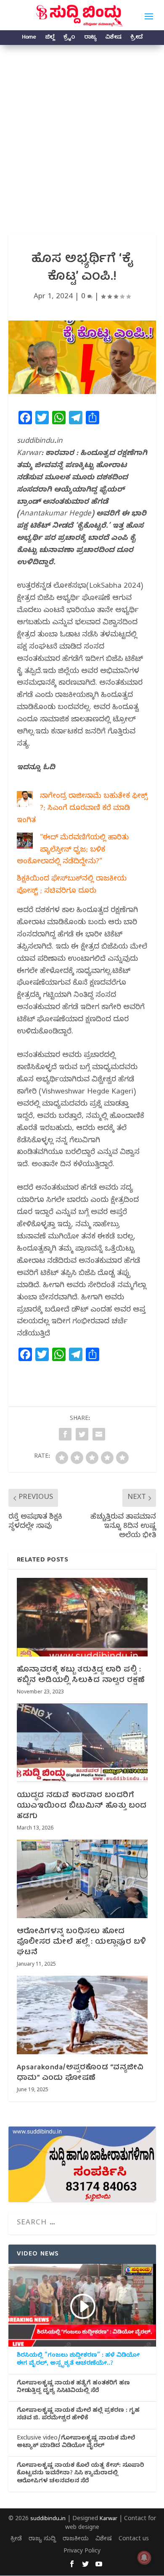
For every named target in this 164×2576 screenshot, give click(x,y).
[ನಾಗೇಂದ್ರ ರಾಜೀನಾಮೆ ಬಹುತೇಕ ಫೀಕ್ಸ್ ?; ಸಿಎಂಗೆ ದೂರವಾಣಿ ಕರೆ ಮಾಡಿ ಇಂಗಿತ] (25, 802)
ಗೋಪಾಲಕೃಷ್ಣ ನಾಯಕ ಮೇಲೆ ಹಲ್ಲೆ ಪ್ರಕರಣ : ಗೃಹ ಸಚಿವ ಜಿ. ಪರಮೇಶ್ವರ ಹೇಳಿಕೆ (78, 2415)
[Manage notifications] (144, 2558)
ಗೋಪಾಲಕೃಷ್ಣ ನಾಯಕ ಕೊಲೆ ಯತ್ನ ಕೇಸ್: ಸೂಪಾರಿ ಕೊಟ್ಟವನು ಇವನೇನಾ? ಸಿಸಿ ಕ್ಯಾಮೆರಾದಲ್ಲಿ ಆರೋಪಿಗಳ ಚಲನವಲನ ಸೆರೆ (80, 2474)
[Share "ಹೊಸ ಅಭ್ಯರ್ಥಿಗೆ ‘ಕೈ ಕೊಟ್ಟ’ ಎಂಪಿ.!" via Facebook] (65, 1434)
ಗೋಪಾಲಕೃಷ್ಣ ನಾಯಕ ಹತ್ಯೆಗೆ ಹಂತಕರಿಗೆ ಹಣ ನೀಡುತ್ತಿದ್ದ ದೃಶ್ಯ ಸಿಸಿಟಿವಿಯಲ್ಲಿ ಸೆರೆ (73, 2388)
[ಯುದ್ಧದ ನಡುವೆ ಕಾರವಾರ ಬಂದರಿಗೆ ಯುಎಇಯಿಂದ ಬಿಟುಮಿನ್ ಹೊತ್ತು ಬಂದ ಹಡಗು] (82, 1743)
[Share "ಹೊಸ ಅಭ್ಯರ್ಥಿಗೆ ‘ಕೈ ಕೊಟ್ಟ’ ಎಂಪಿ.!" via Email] (99, 1434)
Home (29, 38)
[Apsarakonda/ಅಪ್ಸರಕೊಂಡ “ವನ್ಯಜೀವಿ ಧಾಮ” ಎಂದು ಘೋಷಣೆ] (82, 2015)
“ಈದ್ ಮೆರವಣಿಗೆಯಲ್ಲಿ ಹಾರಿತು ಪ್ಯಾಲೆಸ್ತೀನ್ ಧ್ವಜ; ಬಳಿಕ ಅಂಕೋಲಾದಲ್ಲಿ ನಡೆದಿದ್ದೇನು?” (73, 850)
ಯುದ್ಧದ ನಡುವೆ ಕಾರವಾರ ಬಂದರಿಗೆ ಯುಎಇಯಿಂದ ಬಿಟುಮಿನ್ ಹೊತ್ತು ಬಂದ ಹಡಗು (82, 1806)
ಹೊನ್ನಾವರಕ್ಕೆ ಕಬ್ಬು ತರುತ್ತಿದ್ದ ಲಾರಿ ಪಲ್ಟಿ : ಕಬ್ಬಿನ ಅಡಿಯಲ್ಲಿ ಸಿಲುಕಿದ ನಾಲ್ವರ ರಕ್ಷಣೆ (81, 1675)
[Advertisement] (82, 131)
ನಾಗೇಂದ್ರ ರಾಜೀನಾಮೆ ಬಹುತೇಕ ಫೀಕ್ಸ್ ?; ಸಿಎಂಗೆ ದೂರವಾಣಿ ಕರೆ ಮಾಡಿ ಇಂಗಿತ (82, 809)
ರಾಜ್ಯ (90, 38)
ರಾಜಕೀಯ (76, 2540)
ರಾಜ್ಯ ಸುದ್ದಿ (42, 2540)
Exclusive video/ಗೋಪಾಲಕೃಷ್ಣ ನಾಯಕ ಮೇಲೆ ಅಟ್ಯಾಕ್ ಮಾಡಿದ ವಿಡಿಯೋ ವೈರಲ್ (76, 2443)
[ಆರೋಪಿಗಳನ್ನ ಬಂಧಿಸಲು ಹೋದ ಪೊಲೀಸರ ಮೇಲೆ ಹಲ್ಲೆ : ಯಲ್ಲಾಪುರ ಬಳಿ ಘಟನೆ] (82, 1879)
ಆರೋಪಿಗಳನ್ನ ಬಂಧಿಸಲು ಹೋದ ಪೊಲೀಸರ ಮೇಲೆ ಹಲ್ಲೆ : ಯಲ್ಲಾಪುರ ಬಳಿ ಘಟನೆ (82, 1942)
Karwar (108, 2519)
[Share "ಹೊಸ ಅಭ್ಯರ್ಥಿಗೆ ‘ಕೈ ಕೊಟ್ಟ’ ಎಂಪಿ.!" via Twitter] (82, 1434)
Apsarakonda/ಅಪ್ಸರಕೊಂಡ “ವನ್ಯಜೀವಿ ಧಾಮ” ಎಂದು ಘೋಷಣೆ (80, 2073)
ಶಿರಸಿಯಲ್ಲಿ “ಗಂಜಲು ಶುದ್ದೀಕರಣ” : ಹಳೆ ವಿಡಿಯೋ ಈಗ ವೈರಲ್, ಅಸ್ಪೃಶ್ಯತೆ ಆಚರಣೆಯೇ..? (78, 2360)
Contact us (134, 2540)
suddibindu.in (48, 2519)
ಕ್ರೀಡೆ (136, 38)
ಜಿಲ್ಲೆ (50, 38)
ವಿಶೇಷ (113, 38)
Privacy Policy (82, 2552)
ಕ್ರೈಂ (69, 38)
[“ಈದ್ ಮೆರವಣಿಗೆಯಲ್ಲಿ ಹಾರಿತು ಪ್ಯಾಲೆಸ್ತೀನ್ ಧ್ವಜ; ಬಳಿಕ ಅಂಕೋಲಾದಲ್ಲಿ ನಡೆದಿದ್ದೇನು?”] (25, 843)
